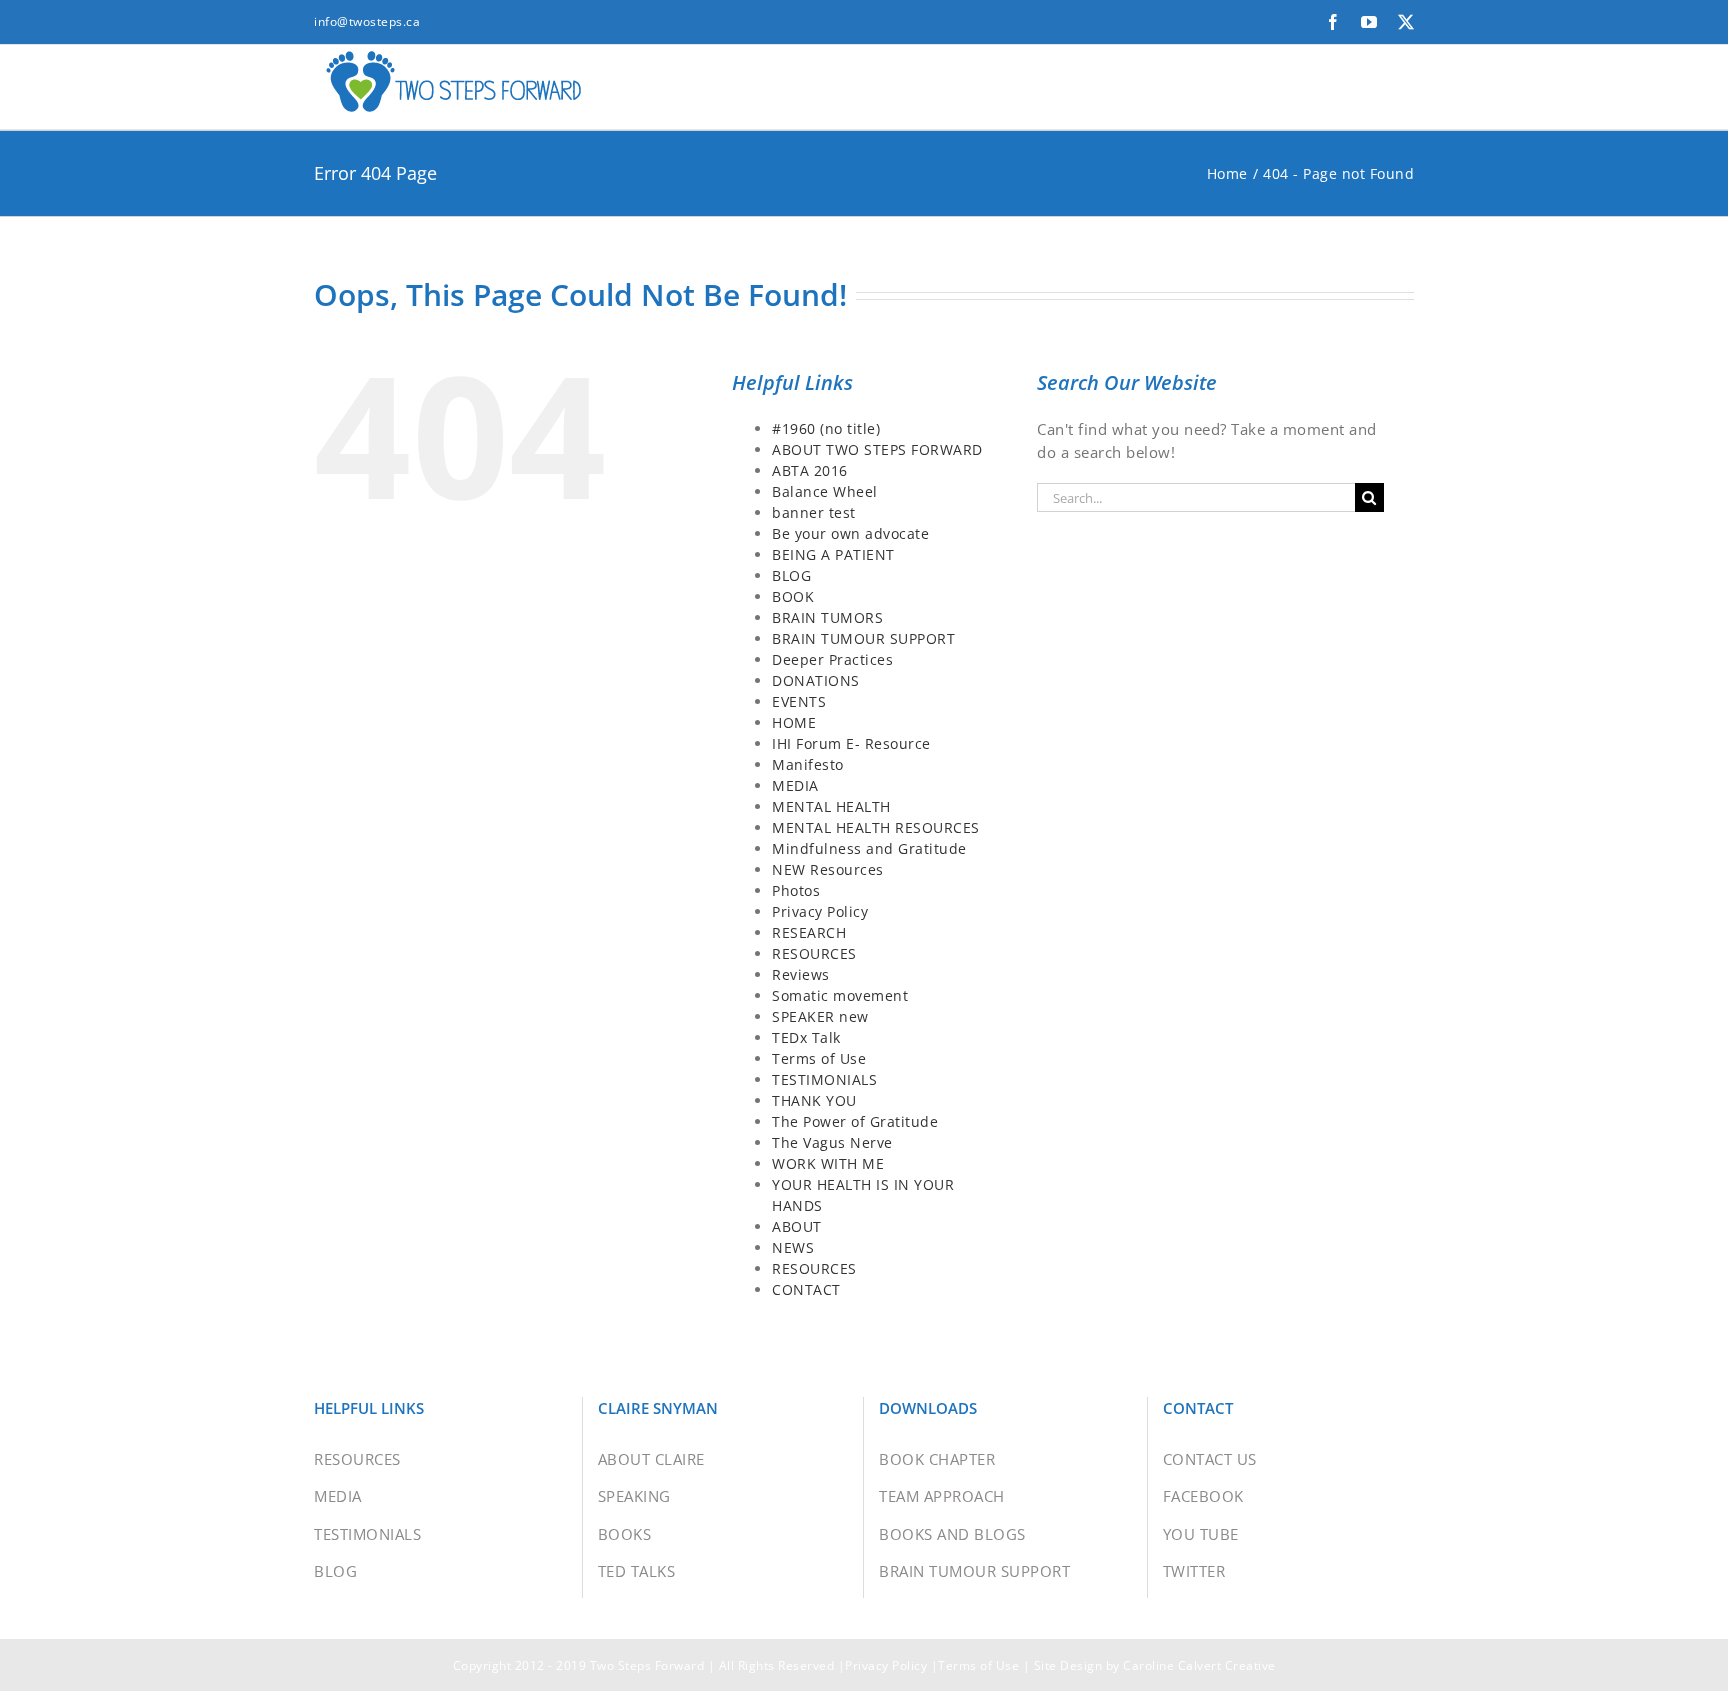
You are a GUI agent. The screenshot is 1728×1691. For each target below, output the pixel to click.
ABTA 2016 (810, 470)
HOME (794, 722)
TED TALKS (637, 1571)
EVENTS (799, 701)
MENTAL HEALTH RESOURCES (876, 827)
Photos (796, 890)
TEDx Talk (806, 1037)
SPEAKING (634, 1496)
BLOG (791, 575)
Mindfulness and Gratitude (869, 848)
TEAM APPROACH (942, 1496)
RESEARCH (809, 932)
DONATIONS (816, 680)
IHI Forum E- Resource (851, 743)
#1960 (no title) (826, 428)
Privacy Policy (820, 911)
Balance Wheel (825, 491)
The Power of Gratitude (855, 1121)
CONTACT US (1210, 1459)
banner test (814, 512)
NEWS (793, 1247)
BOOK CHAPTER (937, 1459)
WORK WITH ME (828, 1163)
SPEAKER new (820, 1016)
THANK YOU (814, 1100)
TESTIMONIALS (824, 1079)
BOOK (793, 596)
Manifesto (808, 764)
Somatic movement (840, 995)
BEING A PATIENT (833, 554)
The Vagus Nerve (832, 1142)
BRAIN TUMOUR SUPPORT (863, 638)
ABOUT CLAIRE (651, 1459)
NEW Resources (828, 869)
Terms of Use (819, 1058)
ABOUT (797, 1226)
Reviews (801, 974)
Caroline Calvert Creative (1199, 1665)
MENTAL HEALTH (831, 806)
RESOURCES (814, 953)
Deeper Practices (832, 659)
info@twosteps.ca (367, 21)
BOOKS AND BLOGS (952, 1534)
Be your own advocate (850, 533)
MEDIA (795, 785)
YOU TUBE (1201, 1534)
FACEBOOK (1203, 1496)
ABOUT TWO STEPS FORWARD (877, 449)
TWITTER (1194, 1571)
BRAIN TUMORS (827, 617)
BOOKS (625, 1534)
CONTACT (806, 1289)
